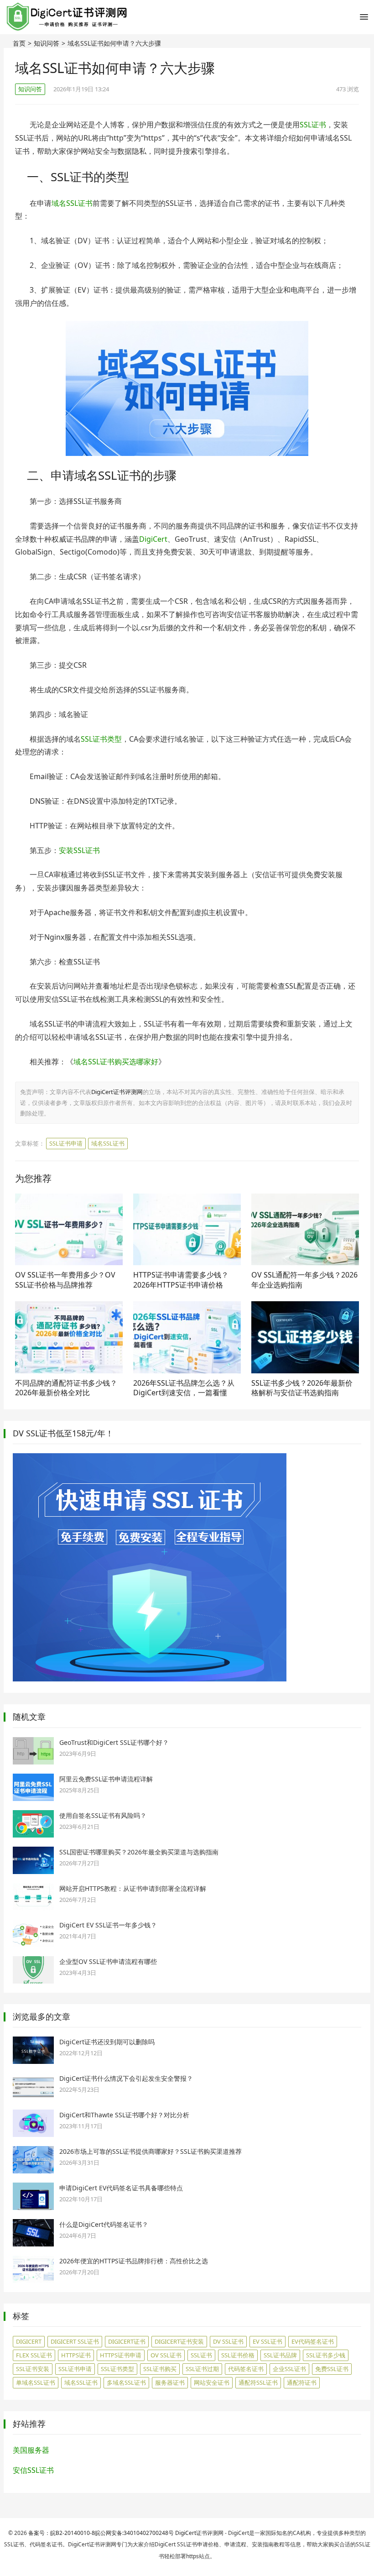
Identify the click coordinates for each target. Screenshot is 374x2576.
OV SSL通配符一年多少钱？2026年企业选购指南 (304, 1280)
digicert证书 (127, 2341)
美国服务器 (31, 2450)
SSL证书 (313, 125)
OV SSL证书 (166, 2355)
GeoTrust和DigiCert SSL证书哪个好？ (114, 1742)
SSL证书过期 (202, 2369)
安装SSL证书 (79, 850)
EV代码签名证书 (313, 2341)
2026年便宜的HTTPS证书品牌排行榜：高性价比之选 (134, 2261)
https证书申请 (121, 2355)
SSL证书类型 (101, 739)
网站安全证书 (212, 2382)
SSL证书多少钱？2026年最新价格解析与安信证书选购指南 (302, 1388)
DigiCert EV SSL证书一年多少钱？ (108, 1925)
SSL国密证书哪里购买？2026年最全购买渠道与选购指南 (139, 1852)
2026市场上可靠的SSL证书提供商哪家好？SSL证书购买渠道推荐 (151, 2151)
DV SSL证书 (228, 2341)
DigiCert (153, 539)
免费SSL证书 (332, 2369)
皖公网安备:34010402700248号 (134, 2533)
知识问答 (47, 43)
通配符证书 (302, 2382)
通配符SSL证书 (258, 2382)
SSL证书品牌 (280, 2355)
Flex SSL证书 (34, 2355)
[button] (364, 19)
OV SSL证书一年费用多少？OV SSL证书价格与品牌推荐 (65, 1280)
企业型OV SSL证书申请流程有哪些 (108, 1961)
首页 (19, 43)
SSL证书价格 (238, 2355)
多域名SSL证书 (126, 2382)
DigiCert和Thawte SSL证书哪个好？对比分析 (124, 2115)
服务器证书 (170, 2382)
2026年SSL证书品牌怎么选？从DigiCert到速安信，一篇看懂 (184, 1388)
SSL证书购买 (160, 2369)
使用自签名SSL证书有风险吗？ (103, 1815)
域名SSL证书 (72, 203)
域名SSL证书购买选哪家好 (116, 1062)
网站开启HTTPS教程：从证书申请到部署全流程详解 (133, 1888)
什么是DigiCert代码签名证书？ (104, 2224)
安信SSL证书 (33, 2470)
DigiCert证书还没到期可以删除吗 (107, 2042)
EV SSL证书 (268, 2341)
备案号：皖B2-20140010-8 (62, 2533)
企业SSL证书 (289, 2369)
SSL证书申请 (66, 1143)
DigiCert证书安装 (179, 2341)
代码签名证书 (246, 2369)
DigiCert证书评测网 (117, 1092)
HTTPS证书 (76, 2355)
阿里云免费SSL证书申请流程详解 (106, 1779)
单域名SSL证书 (36, 2382)
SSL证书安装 (33, 2369)
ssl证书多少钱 (326, 2355)
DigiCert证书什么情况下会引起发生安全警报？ (126, 2078)
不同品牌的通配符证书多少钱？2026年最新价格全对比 (66, 1388)
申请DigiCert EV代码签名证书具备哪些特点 (121, 2188)
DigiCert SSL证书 (75, 2341)
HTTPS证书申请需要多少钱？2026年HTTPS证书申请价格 (181, 1280)
